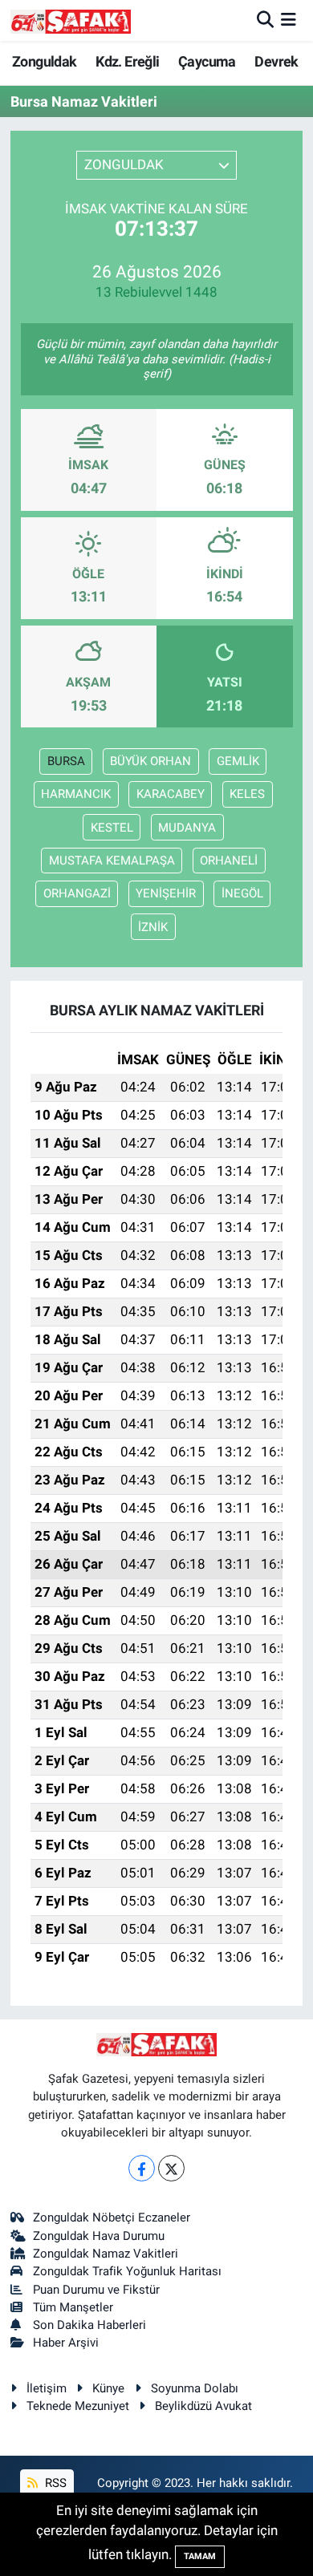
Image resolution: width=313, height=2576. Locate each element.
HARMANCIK (76, 794)
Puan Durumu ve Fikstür (96, 2290)
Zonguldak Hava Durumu (99, 2236)
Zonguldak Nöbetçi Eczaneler (112, 2218)
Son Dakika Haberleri (89, 2325)
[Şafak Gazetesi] (71, 20)
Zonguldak (45, 61)
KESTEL (112, 828)
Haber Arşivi (66, 2343)
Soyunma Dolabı (195, 2388)
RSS (54, 2483)
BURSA (66, 761)
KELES (247, 794)
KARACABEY (171, 794)
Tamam (200, 2556)
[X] (171, 2168)
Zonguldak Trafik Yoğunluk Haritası (127, 2271)
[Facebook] (142, 2168)
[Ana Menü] (289, 20)
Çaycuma (207, 61)
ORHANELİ (229, 861)
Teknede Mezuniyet (78, 2406)
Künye (108, 2388)
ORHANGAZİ (77, 893)
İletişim (47, 2388)
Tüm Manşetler (73, 2307)
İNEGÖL (242, 893)
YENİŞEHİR (166, 893)
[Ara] (265, 20)
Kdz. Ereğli (127, 61)
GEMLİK (238, 761)
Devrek (276, 61)
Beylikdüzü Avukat (203, 2406)
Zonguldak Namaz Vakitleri (106, 2254)
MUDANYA (187, 828)
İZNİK (153, 927)
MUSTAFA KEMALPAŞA (112, 861)
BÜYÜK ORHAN (150, 761)
